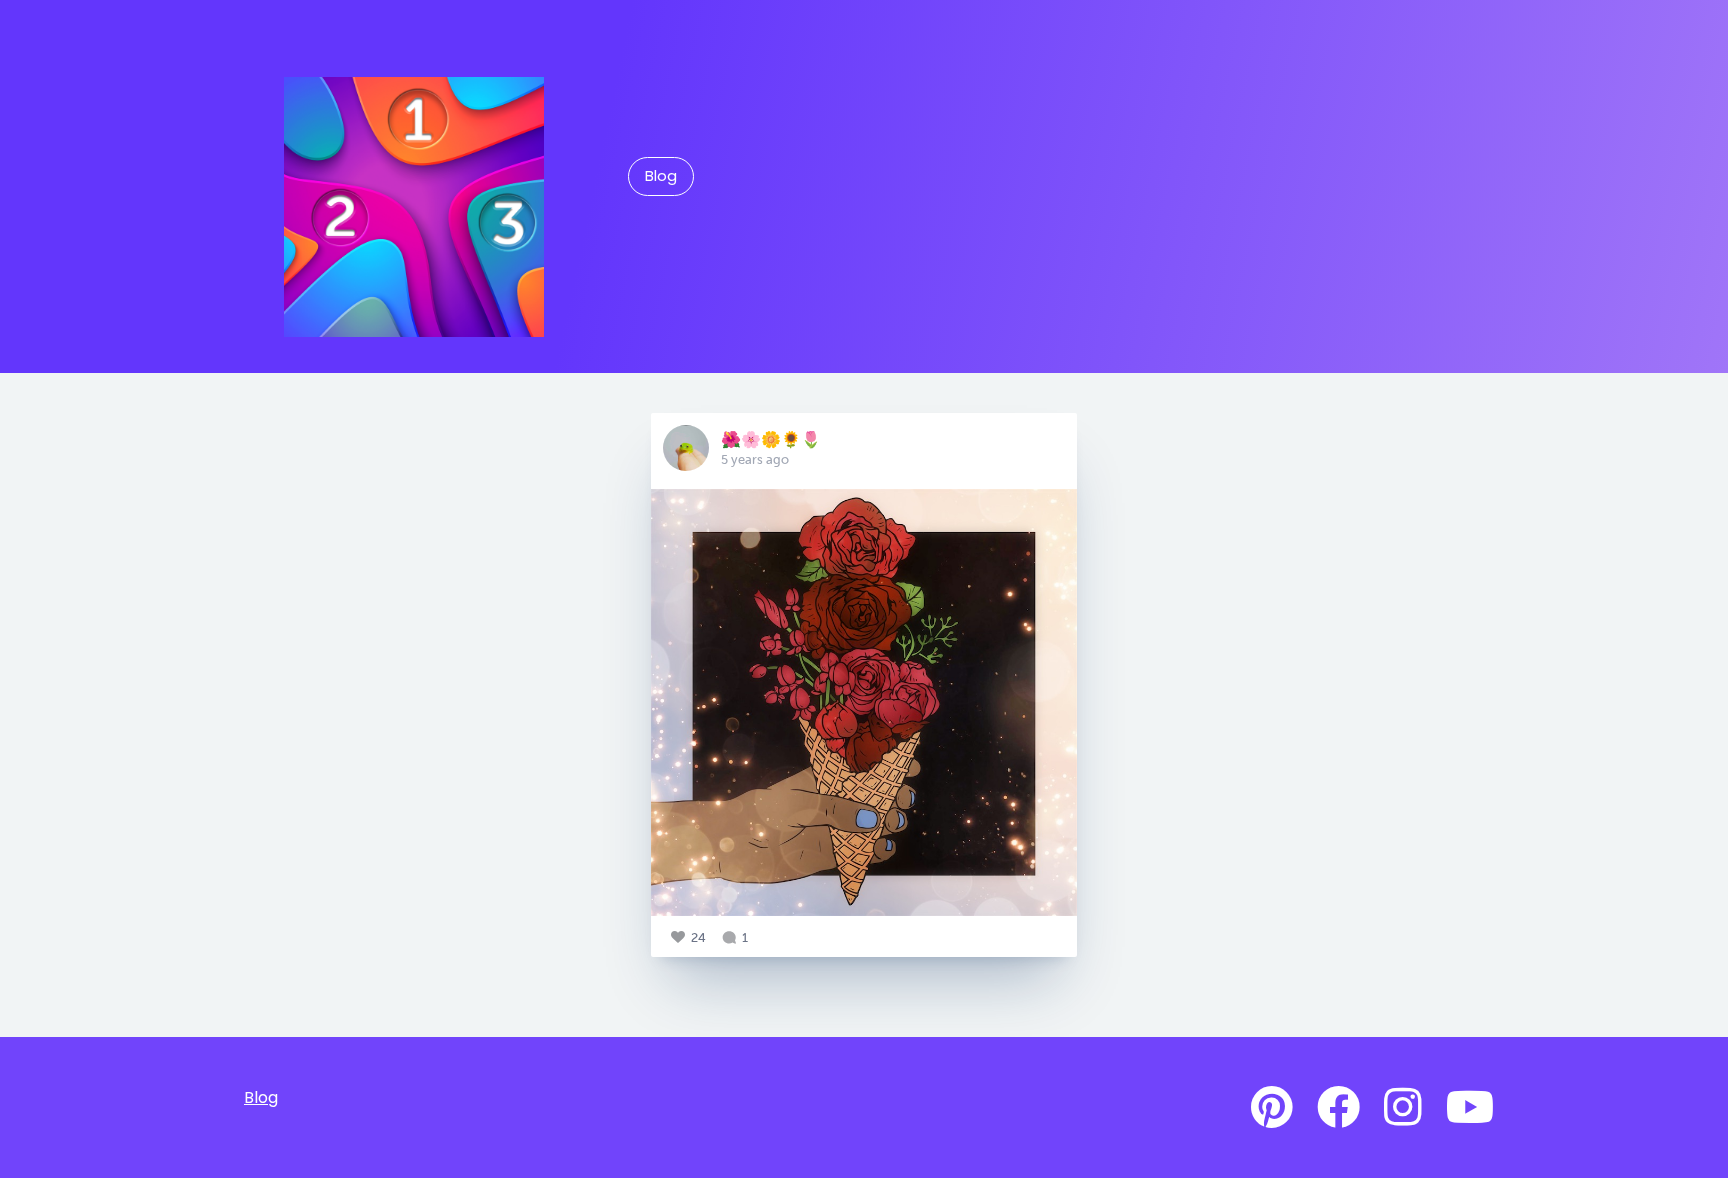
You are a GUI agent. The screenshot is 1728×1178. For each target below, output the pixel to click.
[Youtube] (1470, 1108)
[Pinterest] (1272, 1108)
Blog (661, 176)
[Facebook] (1338, 1108)
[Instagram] (1403, 1108)
